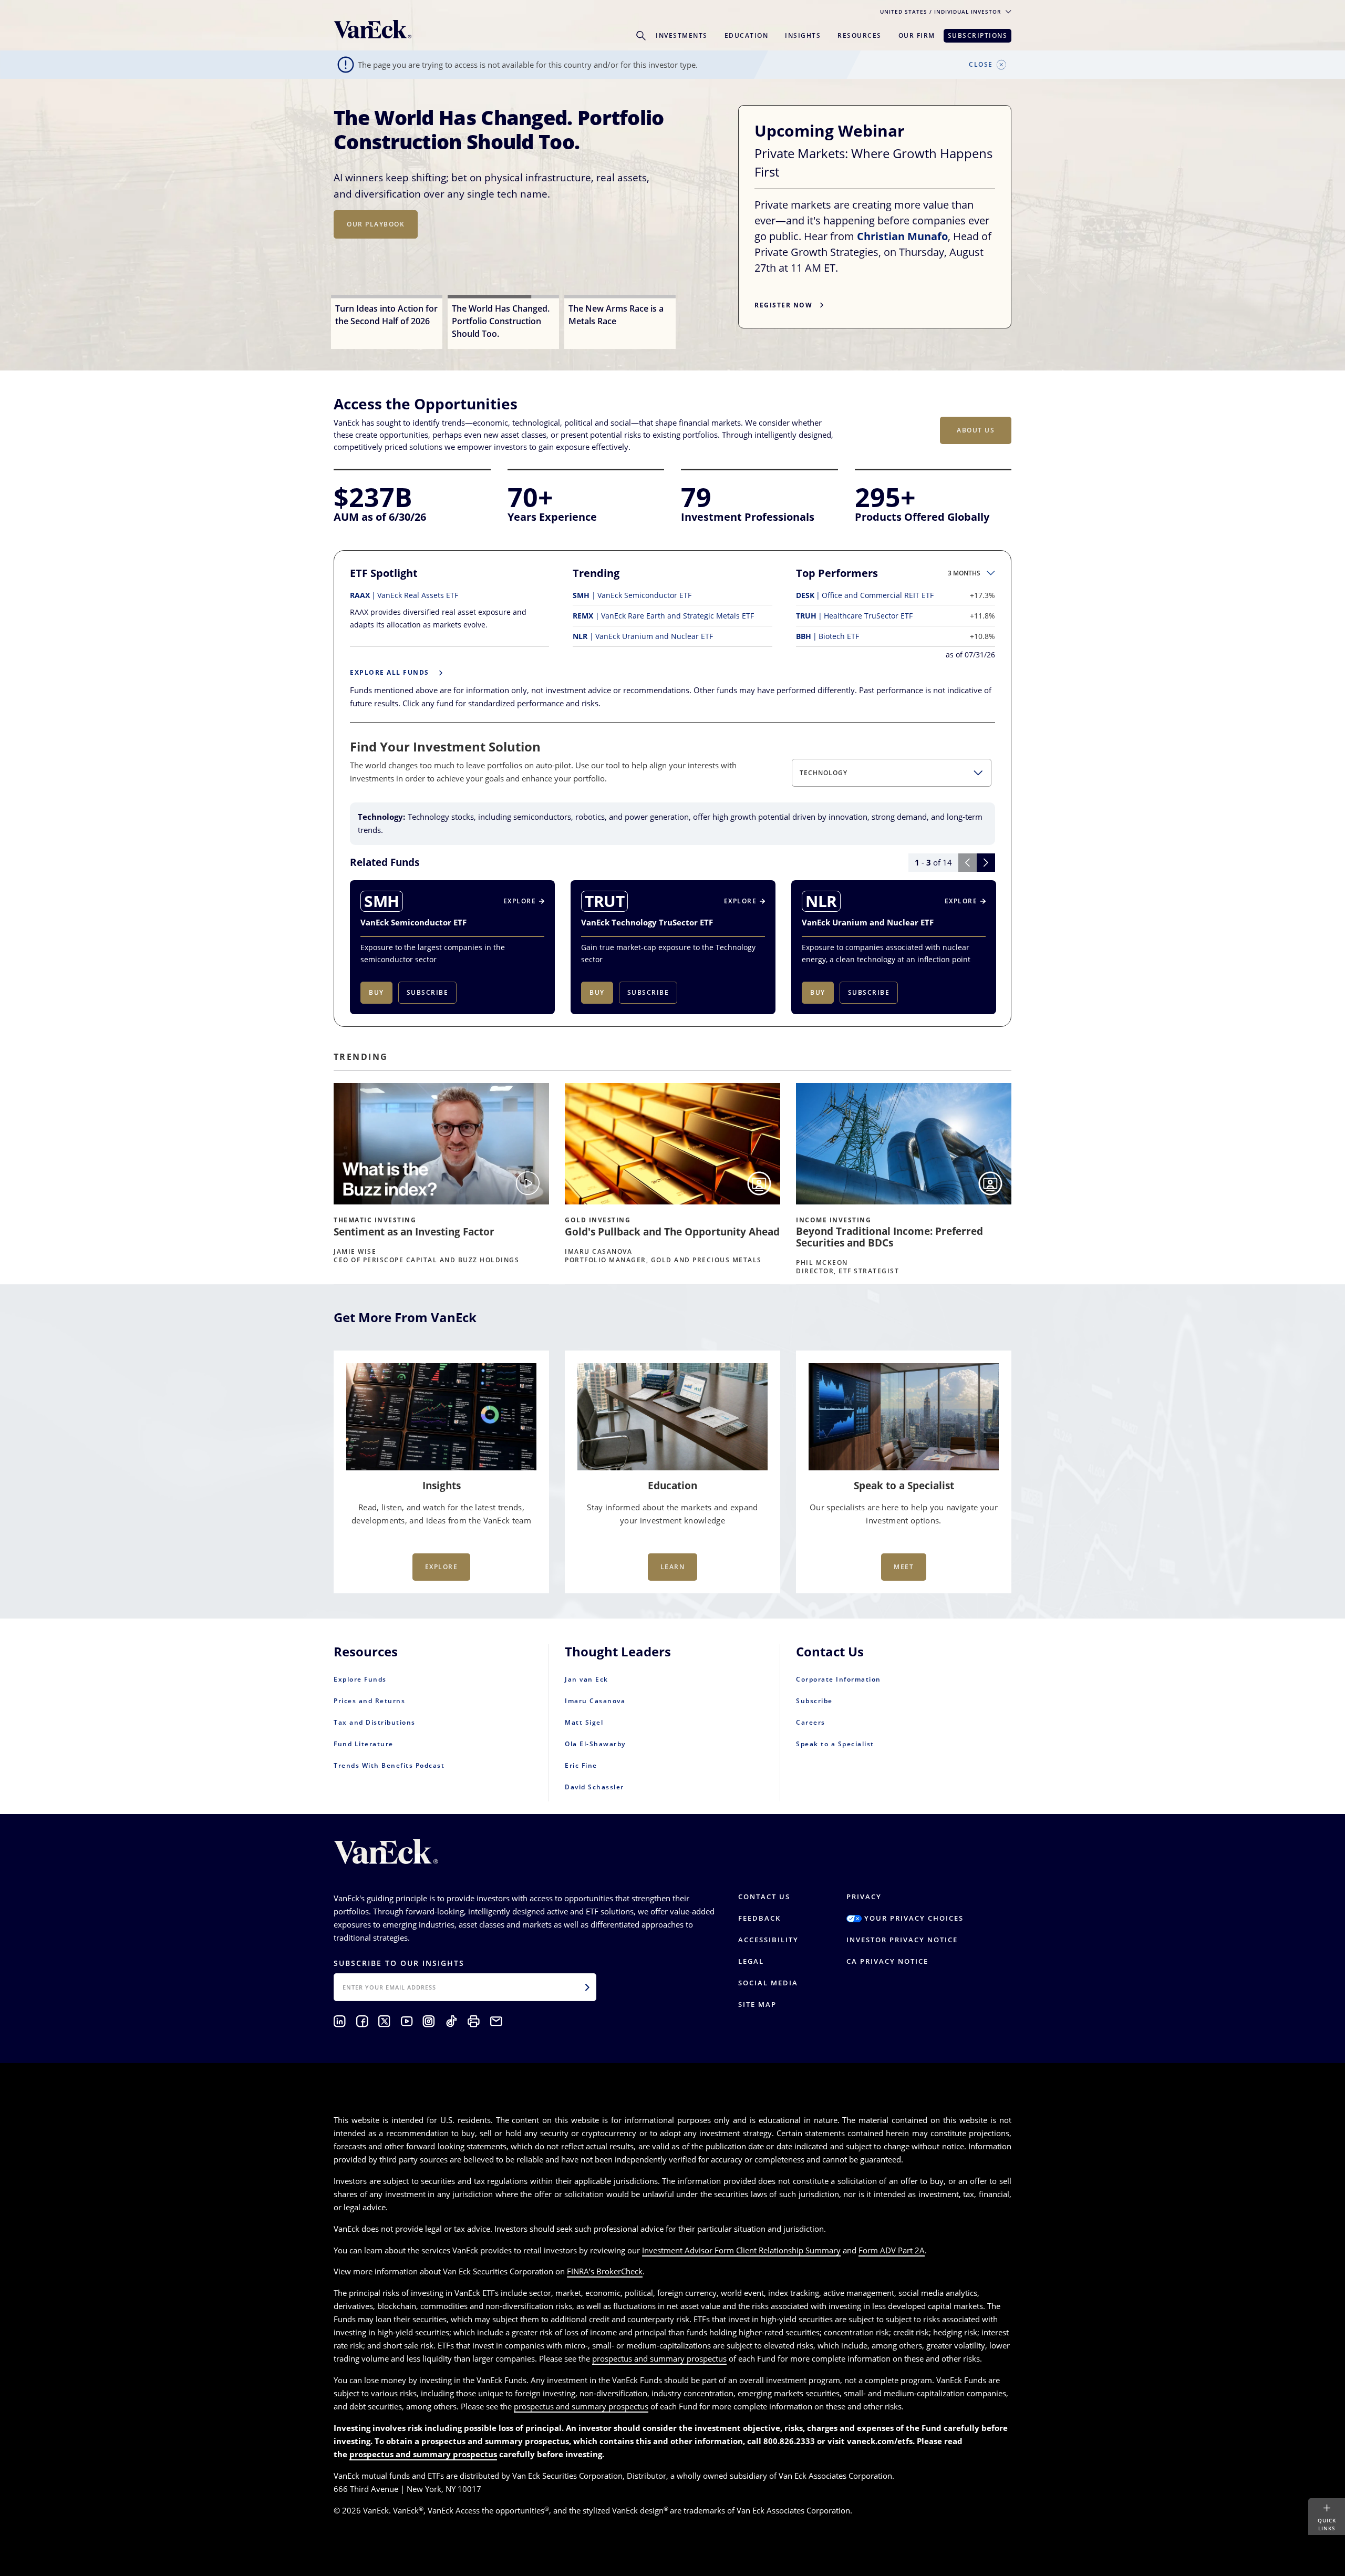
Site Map (757, 2004)
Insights (803, 35)
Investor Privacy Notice (902, 1940)
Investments (682, 35)
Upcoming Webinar (832, 131)
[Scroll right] (986, 863)
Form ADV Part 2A (892, 2250)
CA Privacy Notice (887, 1961)
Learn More (371, 240)
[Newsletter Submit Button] (587, 1987)
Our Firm (917, 35)
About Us (976, 430)
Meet (904, 1567)
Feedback (759, 1918)
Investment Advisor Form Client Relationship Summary (741, 2250)
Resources (860, 35)
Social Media (768, 1983)
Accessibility (768, 1940)
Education (747, 35)
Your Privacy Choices (913, 1918)
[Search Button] (641, 36)
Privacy (864, 1897)
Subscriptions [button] (978, 35)
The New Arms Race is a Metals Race (488, 129)
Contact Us (764, 1897)
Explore (442, 1567)
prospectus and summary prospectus (659, 2358)
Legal (751, 1961)
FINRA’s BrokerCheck (605, 2271)
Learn (673, 1567)
